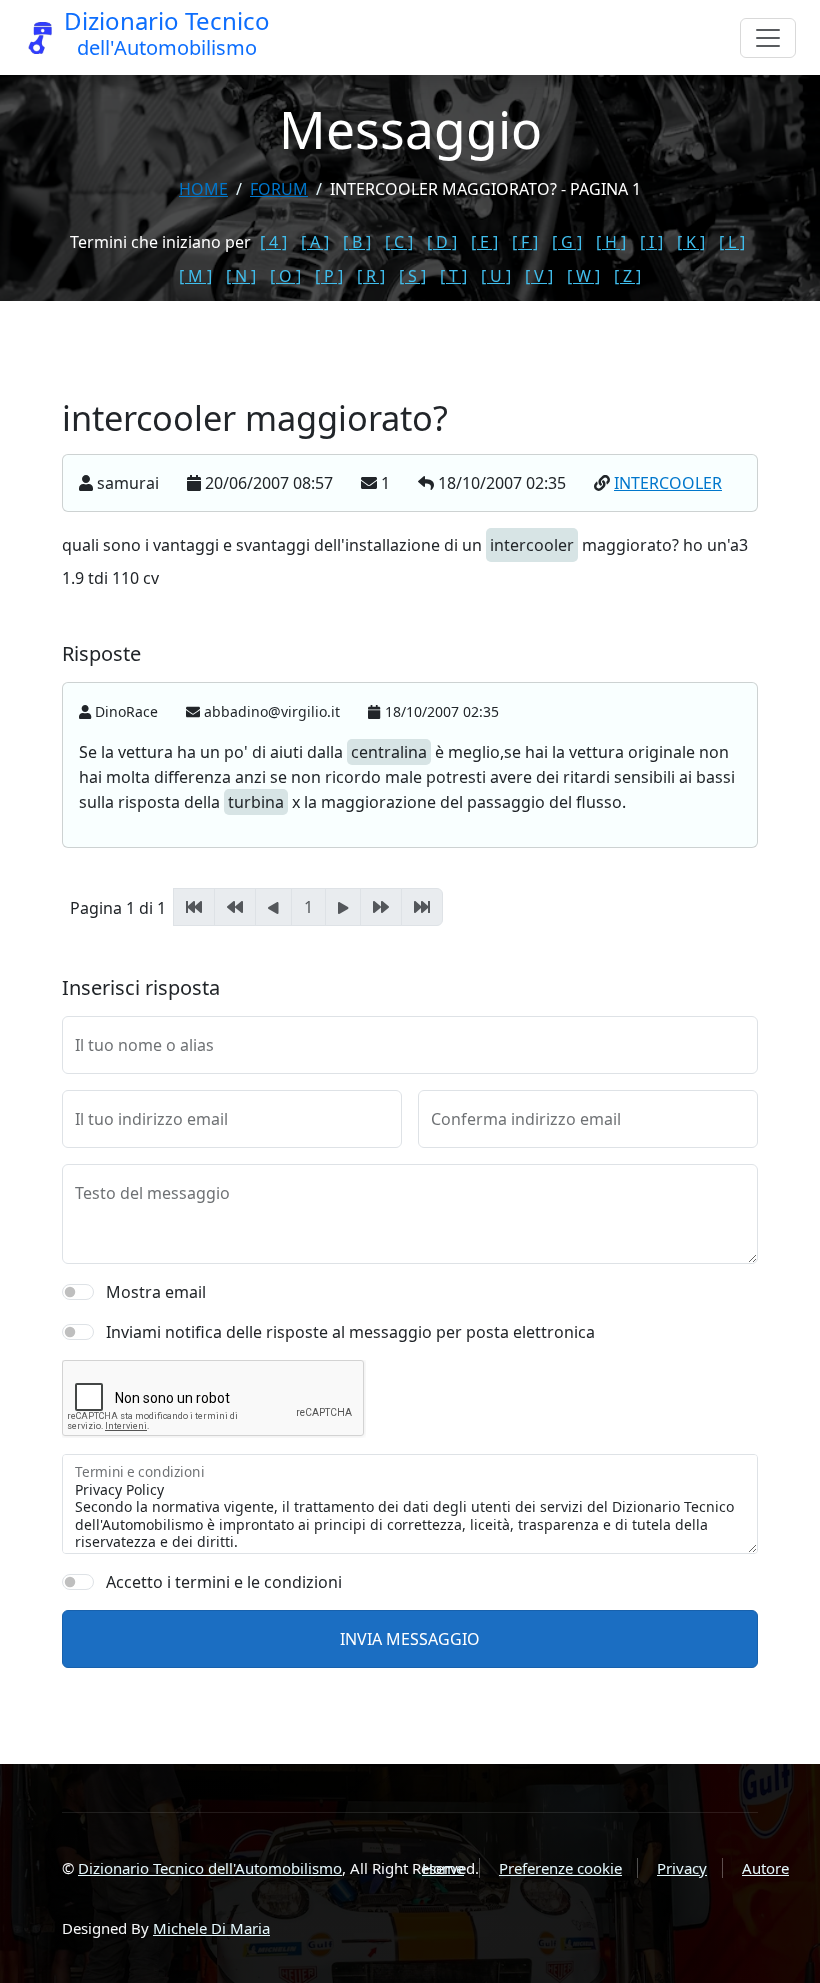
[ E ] (484, 242)
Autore (765, 1868)
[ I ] (651, 242)
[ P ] (329, 276)
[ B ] (357, 242)
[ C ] (399, 242)
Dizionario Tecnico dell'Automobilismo (210, 1868)
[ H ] (611, 242)
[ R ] (371, 276)
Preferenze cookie (560, 1868)
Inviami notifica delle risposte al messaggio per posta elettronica (350, 1332)
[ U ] (496, 276)
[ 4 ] (273, 242)
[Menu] (768, 38)
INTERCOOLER (668, 483)
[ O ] (285, 276)
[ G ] (567, 242)
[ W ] (583, 276)
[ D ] (442, 242)
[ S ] (412, 276)
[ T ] (453, 276)
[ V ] (539, 276)
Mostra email (156, 1292)
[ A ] (315, 242)
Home (203, 189)
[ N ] (241, 276)
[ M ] (195, 276)
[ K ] (691, 242)
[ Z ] (627, 276)
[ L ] (732, 242)
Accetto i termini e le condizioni (224, 1582)
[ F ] (525, 242)
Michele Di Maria (211, 1928)
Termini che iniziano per (160, 242)
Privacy (682, 1868)
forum (279, 189)
